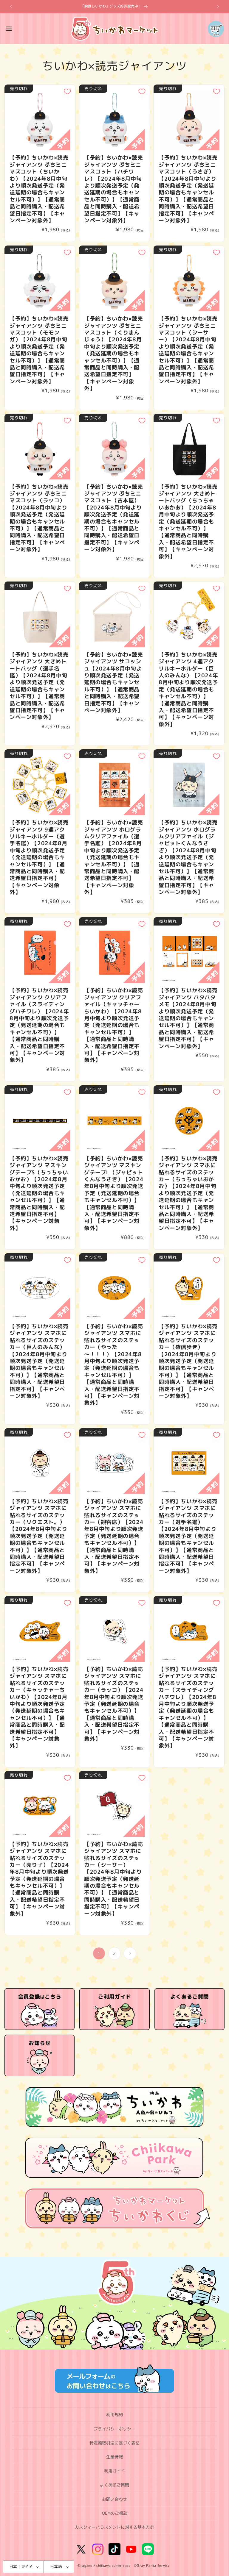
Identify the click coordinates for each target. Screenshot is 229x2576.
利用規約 (114, 2415)
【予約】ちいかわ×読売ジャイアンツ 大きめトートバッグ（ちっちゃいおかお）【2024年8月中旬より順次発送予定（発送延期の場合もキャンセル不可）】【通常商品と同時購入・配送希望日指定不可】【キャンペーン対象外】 (188, 522)
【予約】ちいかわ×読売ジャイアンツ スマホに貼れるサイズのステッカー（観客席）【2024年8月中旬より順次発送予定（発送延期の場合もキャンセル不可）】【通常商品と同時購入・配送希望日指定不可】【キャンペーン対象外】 (114, 1536)
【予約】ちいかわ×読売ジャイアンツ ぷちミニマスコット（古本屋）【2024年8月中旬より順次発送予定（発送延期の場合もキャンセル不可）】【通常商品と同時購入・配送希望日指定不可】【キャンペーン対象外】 (114, 518)
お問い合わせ (114, 2499)
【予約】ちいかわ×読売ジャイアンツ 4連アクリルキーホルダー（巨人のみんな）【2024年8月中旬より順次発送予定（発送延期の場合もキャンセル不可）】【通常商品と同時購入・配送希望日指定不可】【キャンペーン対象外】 (188, 689)
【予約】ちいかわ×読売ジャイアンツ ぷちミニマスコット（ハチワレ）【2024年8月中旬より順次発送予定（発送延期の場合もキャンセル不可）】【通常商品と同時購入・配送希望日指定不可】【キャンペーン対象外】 (114, 189)
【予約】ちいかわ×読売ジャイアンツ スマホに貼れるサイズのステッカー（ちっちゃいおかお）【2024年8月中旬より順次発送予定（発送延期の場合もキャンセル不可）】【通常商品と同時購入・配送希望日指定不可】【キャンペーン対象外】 (188, 1193)
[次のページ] (130, 1953)
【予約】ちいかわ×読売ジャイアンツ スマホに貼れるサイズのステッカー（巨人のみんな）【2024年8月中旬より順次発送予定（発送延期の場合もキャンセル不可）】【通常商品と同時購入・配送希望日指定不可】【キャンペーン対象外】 (39, 1361)
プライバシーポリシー (114, 2429)
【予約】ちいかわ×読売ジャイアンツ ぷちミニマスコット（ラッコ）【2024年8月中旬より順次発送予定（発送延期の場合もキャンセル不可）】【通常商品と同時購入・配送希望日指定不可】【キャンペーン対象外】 (39, 518)
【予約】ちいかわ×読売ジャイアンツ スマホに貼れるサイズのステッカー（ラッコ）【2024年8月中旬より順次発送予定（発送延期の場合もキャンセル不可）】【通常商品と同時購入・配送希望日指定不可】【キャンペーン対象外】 (114, 1704)
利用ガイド (114, 2471)
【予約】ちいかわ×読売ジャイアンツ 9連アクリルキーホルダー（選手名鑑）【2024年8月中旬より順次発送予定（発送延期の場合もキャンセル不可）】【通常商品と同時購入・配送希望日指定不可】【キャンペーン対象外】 (39, 857)
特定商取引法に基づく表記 (114, 2443)
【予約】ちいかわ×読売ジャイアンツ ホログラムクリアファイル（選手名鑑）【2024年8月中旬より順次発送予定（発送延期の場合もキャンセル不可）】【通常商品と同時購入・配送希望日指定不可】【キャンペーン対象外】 (114, 857)
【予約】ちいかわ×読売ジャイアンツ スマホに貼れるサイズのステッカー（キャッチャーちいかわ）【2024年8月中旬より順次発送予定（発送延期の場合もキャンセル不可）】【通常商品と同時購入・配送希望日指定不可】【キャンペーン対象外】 (39, 1707)
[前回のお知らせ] (11, 7)
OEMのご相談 (115, 2513)
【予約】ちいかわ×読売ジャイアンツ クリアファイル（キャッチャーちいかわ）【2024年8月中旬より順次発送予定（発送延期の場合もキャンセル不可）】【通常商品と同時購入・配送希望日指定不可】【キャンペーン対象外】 (114, 1025)
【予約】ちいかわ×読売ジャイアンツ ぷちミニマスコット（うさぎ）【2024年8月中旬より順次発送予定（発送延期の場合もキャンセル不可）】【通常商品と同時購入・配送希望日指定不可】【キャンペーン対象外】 (188, 189)
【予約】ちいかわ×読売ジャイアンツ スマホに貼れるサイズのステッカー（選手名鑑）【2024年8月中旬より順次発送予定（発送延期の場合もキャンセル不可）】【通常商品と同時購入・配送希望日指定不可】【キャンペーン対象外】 (188, 1536)
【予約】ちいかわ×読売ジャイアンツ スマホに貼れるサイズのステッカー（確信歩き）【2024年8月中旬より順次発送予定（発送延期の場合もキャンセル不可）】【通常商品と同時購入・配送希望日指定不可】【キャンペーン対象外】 (188, 1361)
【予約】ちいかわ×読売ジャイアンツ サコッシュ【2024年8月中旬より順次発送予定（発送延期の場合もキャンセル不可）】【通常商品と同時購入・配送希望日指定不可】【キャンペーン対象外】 (114, 683)
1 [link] (99, 1953)
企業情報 (114, 2457)
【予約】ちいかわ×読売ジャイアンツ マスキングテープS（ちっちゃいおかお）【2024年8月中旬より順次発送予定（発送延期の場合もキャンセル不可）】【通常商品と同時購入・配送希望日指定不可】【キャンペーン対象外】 (39, 1193)
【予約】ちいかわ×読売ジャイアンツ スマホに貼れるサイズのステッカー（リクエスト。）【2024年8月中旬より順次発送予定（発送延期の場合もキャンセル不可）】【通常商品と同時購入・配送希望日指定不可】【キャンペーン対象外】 (39, 1536)
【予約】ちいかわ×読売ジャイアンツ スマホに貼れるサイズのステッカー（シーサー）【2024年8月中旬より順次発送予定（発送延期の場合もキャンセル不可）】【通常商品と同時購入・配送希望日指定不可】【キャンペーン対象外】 (114, 1879)
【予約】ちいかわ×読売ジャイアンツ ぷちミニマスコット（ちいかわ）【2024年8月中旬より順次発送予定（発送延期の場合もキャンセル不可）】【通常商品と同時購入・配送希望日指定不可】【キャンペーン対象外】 (39, 189)
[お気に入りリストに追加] (67, 91)
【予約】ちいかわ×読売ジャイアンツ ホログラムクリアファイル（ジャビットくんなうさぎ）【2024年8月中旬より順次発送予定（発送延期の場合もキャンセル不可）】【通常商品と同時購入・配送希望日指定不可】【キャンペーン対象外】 (188, 857)
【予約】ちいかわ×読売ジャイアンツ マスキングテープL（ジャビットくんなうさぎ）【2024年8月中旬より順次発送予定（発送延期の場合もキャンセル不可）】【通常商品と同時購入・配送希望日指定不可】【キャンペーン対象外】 (114, 1193)
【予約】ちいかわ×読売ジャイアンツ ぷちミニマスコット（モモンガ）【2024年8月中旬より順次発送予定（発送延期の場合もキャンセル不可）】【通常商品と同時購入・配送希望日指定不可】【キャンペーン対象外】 (39, 350)
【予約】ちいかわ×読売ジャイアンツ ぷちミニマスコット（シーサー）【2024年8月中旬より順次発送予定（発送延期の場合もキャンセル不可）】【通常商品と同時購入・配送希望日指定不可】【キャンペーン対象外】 (188, 350)
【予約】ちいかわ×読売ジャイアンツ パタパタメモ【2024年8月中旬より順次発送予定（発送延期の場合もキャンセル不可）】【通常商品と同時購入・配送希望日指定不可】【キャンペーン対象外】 (188, 1018)
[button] (9, 29)
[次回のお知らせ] (218, 7)
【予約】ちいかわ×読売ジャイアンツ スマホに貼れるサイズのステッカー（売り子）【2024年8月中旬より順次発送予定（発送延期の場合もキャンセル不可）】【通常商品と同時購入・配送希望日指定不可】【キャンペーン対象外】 (39, 1879)
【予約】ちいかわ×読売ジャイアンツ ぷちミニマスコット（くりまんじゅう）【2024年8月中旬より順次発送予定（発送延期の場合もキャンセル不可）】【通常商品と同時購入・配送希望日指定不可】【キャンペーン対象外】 (114, 353)
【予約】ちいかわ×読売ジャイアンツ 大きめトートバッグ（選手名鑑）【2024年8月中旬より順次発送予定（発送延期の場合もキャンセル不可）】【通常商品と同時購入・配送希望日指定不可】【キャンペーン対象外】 (39, 686)
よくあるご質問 (114, 2485)
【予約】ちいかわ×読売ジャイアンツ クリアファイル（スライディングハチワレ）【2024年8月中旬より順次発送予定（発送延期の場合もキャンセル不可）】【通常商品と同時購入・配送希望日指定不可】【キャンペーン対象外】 (39, 1025)
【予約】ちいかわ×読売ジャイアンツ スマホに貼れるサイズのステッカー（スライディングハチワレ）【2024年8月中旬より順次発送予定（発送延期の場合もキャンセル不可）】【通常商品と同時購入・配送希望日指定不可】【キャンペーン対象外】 (188, 1707)
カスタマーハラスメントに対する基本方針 (114, 2527)
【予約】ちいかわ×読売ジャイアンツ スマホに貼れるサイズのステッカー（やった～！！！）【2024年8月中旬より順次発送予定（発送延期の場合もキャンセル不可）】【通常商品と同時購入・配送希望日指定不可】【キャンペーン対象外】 (114, 1365)
